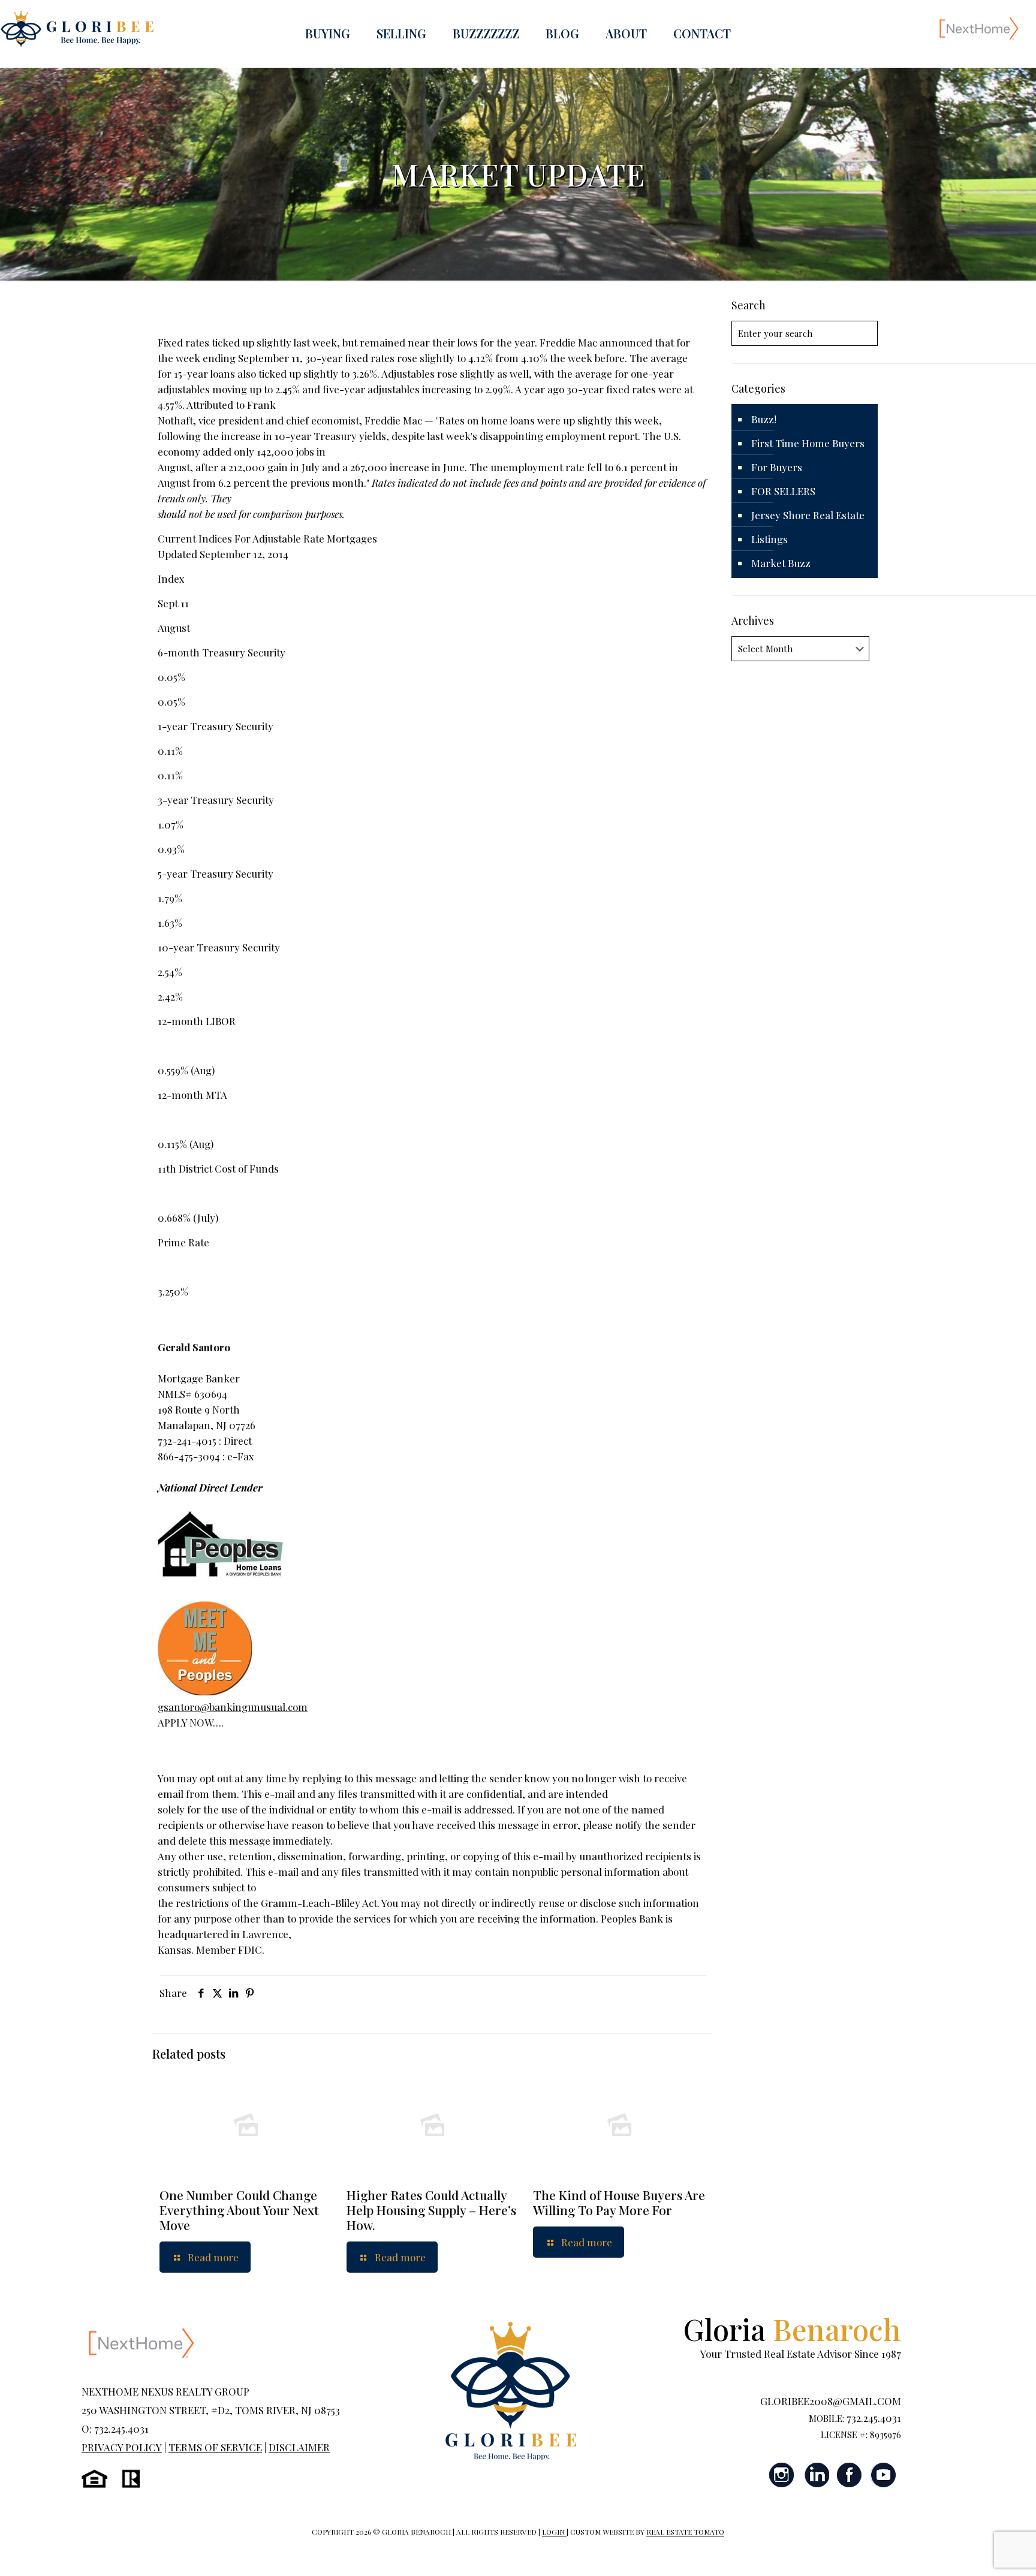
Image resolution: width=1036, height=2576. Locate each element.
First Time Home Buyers (808, 443)
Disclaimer (299, 2447)
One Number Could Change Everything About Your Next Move (239, 2210)
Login (554, 2532)
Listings (770, 539)
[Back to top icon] (978, 2551)
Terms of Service (215, 2447)
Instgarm (782, 2475)
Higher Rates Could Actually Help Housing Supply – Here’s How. (431, 2210)
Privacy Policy (122, 2447)
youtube (883, 2475)
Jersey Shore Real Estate (808, 515)
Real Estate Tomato (685, 2532)
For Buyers (777, 467)
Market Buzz (781, 563)
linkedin (816, 2475)
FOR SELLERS (783, 491)
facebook (850, 2475)
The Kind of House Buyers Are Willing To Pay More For (619, 2202)
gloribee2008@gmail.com (831, 2401)
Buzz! (764, 419)
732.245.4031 (874, 2418)
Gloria (792, 2329)
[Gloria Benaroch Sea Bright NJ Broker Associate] (77, 28)
